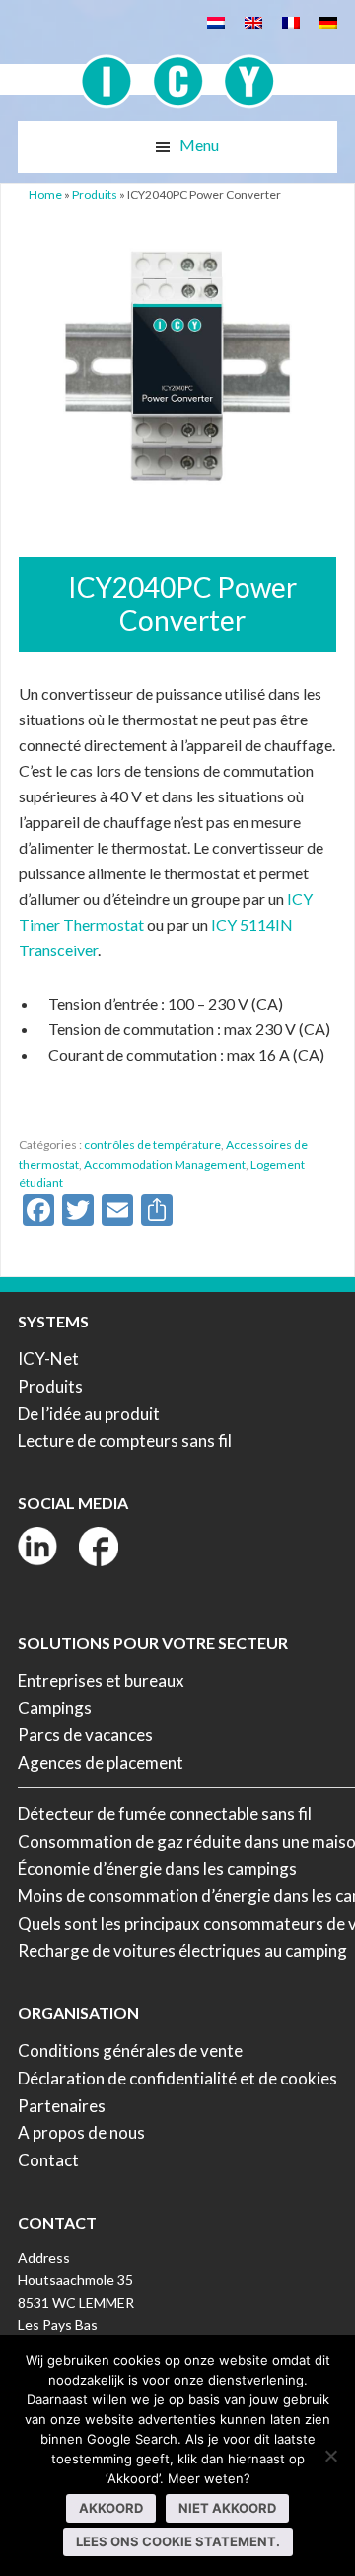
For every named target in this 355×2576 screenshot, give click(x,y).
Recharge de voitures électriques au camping (182, 1951)
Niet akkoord (227, 2508)
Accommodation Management (165, 1164)
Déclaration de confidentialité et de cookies (177, 2078)
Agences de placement (101, 1762)
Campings (55, 1708)
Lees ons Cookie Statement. (178, 2541)
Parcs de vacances (85, 1735)
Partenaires (62, 2106)
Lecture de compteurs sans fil (125, 1440)
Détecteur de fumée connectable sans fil (165, 1814)
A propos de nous (81, 2132)
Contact (48, 2160)
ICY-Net (48, 1359)
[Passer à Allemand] (328, 21)
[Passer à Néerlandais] (216, 21)
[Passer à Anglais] (253, 21)
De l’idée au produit (89, 1414)
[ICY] (178, 71)
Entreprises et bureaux (101, 1680)
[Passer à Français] (291, 21)
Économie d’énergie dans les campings (157, 1869)
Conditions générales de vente (130, 2050)
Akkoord (111, 2508)
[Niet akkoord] (330, 2456)
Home (45, 195)
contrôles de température (152, 1144)
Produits (95, 195)
